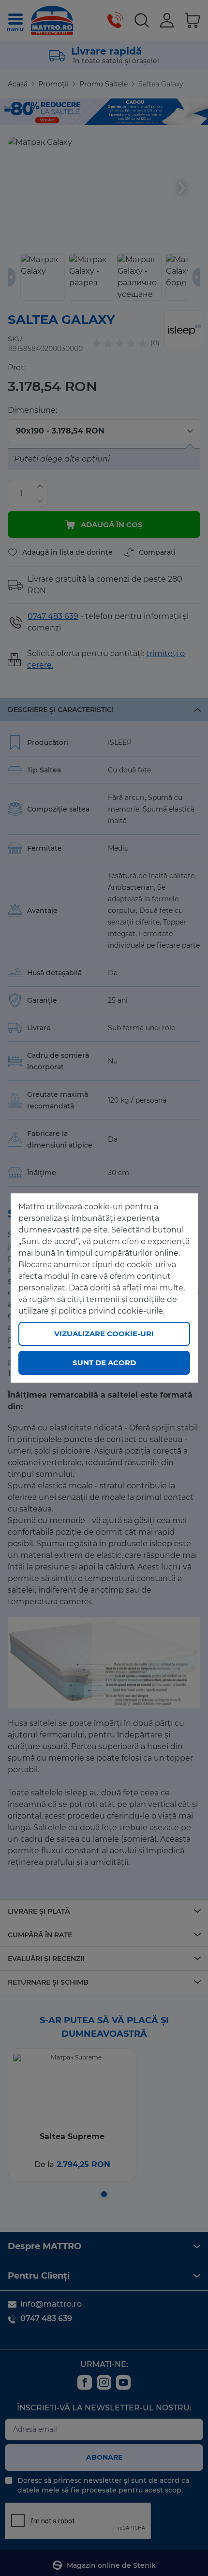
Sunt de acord (104, 1363)
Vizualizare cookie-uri (104, 1334)
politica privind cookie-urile (111, 1311)
